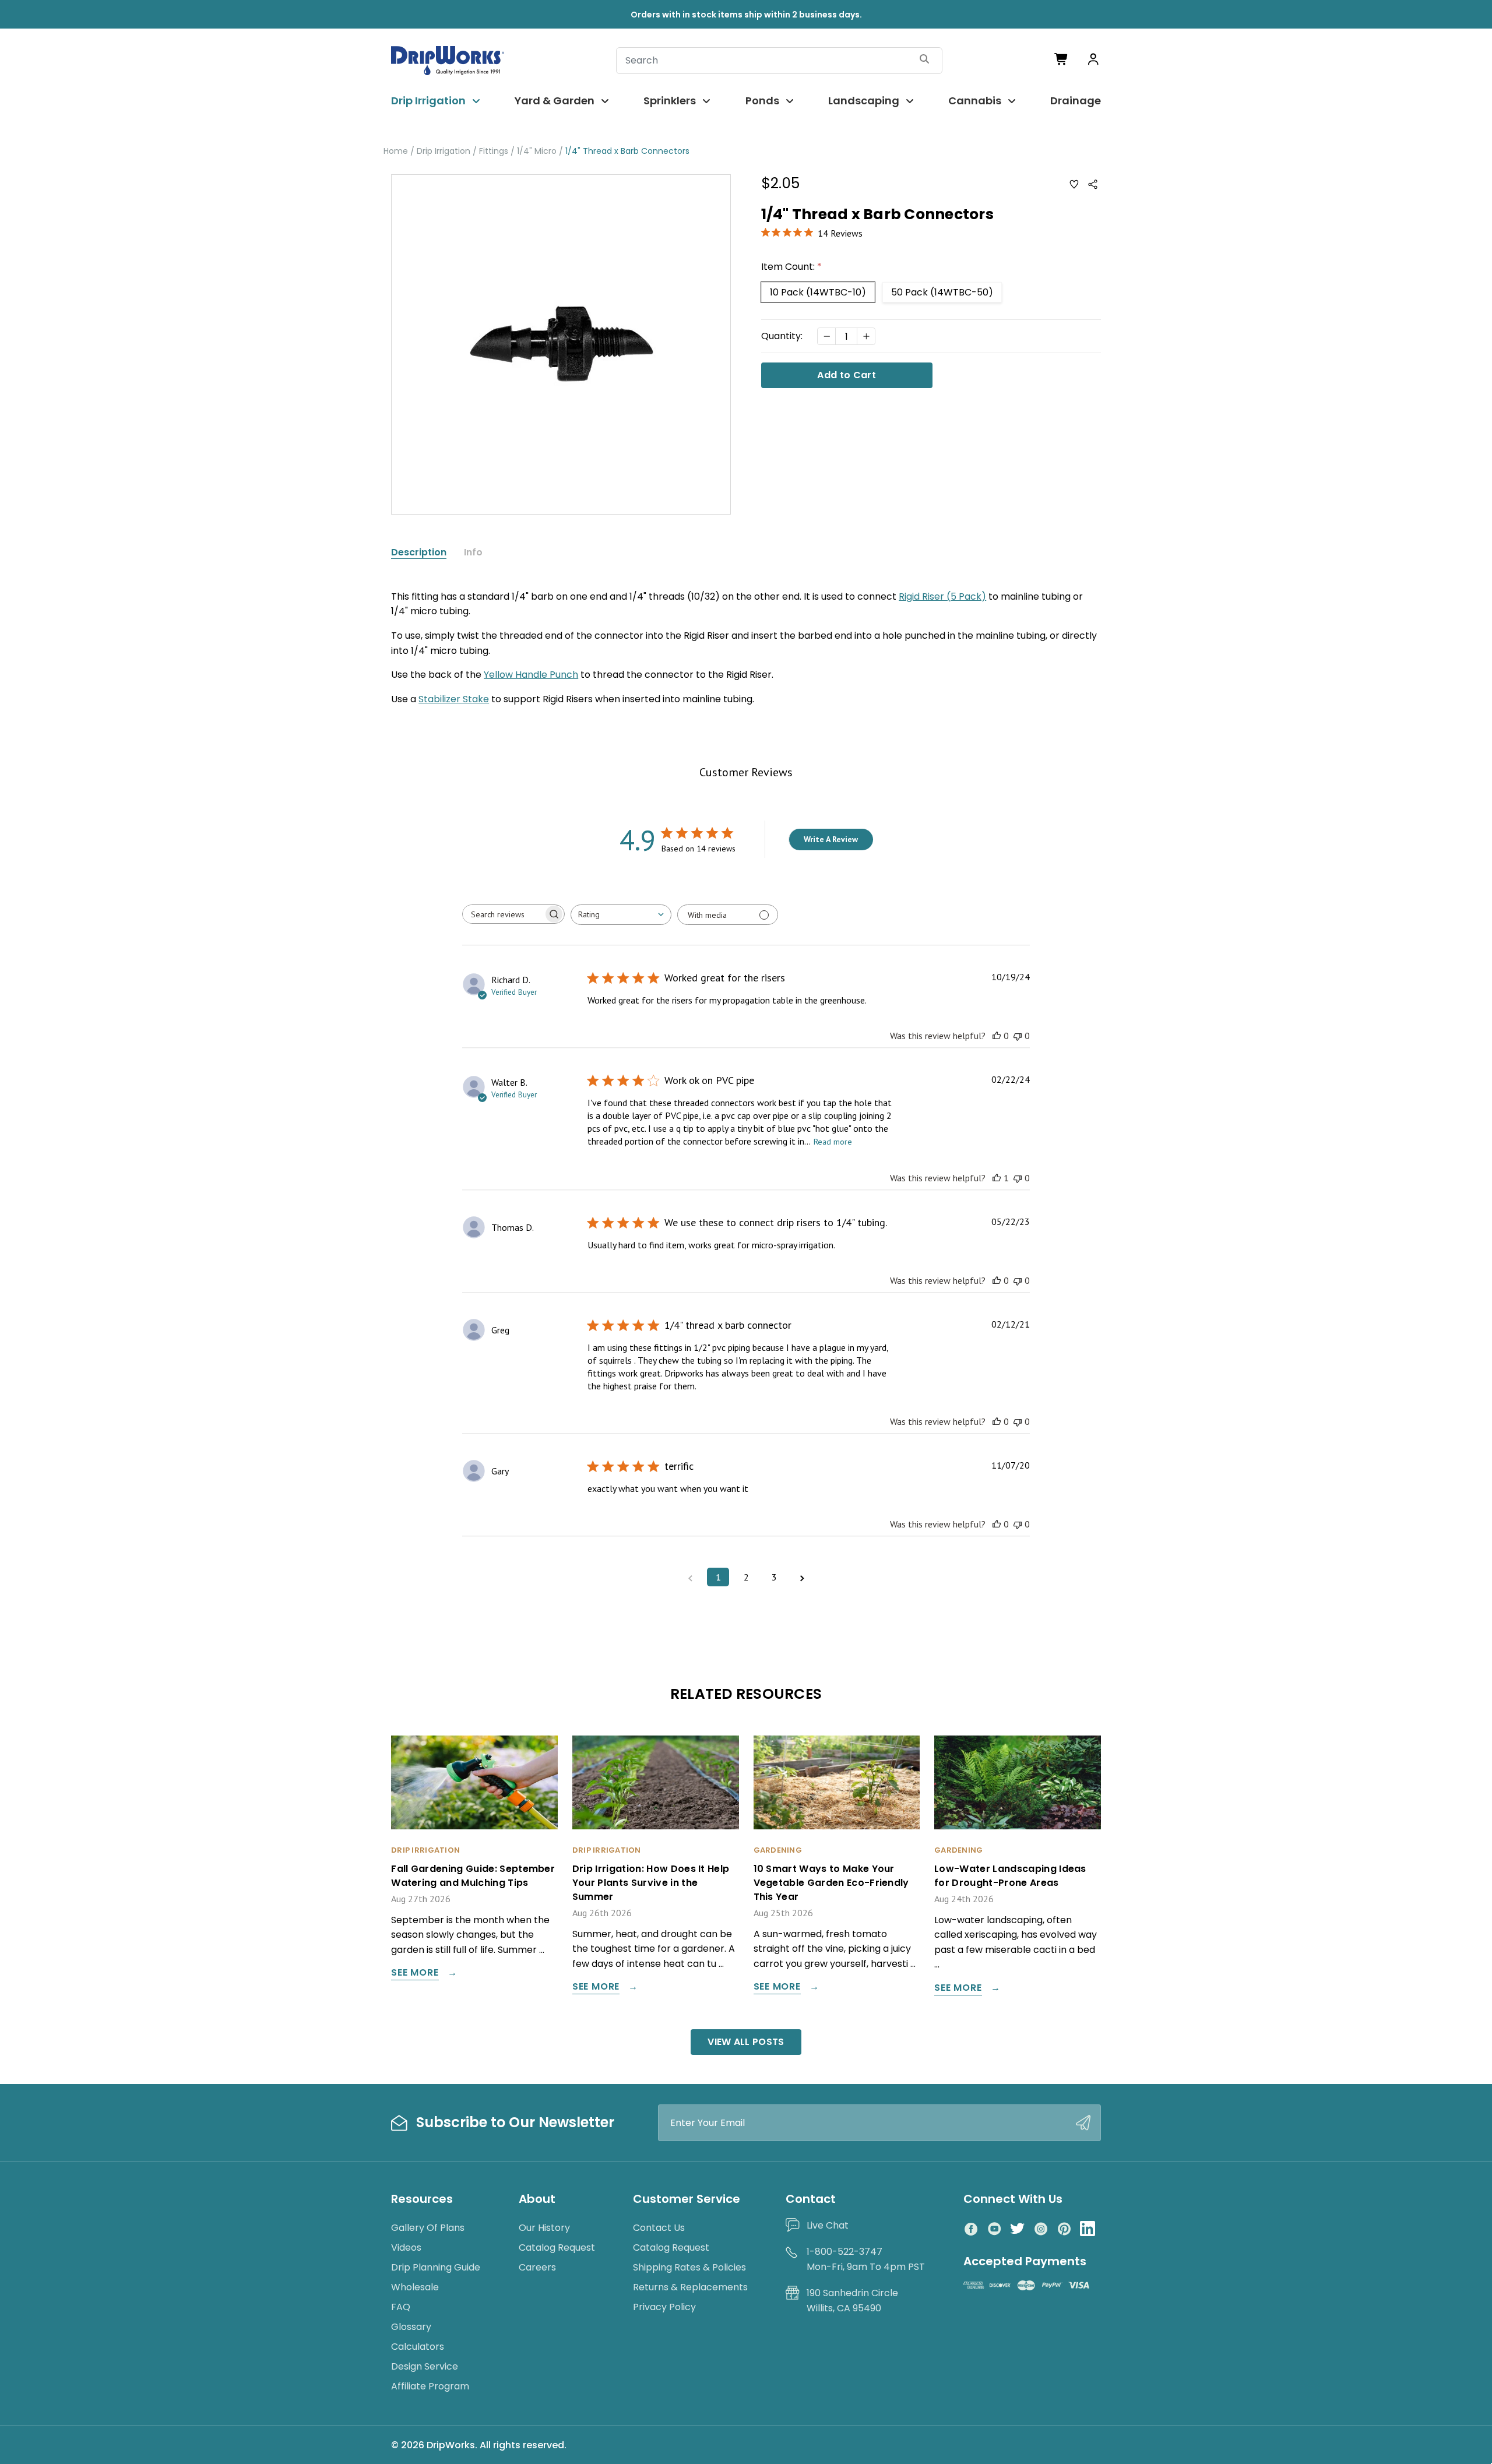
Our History (544, 2228)
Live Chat (828, 2225)
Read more (833, 1142)
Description (419, 552)
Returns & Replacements (690, 2287)
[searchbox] (503, 914)
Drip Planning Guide (436, 2267)
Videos (406, 2247)
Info (473, 552)
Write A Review (831, 839)
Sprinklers (670, 101)
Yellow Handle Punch (531, 675)
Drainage (1076, 101)
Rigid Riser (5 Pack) (942, 596)
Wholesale (415, 2287)
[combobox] (621, 915)
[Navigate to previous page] (690, 1577)
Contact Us (659, 2228)
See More (415, 1974)
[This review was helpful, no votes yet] (997, 1036)
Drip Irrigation (428, 101)
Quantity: (782, 336)
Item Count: (791, 267)
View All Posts (746, 2042)
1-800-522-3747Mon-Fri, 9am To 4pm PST (866, 2259)
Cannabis (975, 101)
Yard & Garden (555, 101)
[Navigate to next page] (802, 1577)
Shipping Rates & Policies (689, 2267)
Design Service (425, 2366)
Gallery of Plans (428, 2228)
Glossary (411, 2327)
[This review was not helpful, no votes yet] (1018, 1036)
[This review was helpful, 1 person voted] (997, 1178)
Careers (537, 2267)
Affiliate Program (430, 2386)
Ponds (762, 101)
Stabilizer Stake (454, 699)
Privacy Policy (664, 2307)
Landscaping (864, 101)
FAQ (401, 2307)
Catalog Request (557, 2247)
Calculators (418, 2347)
